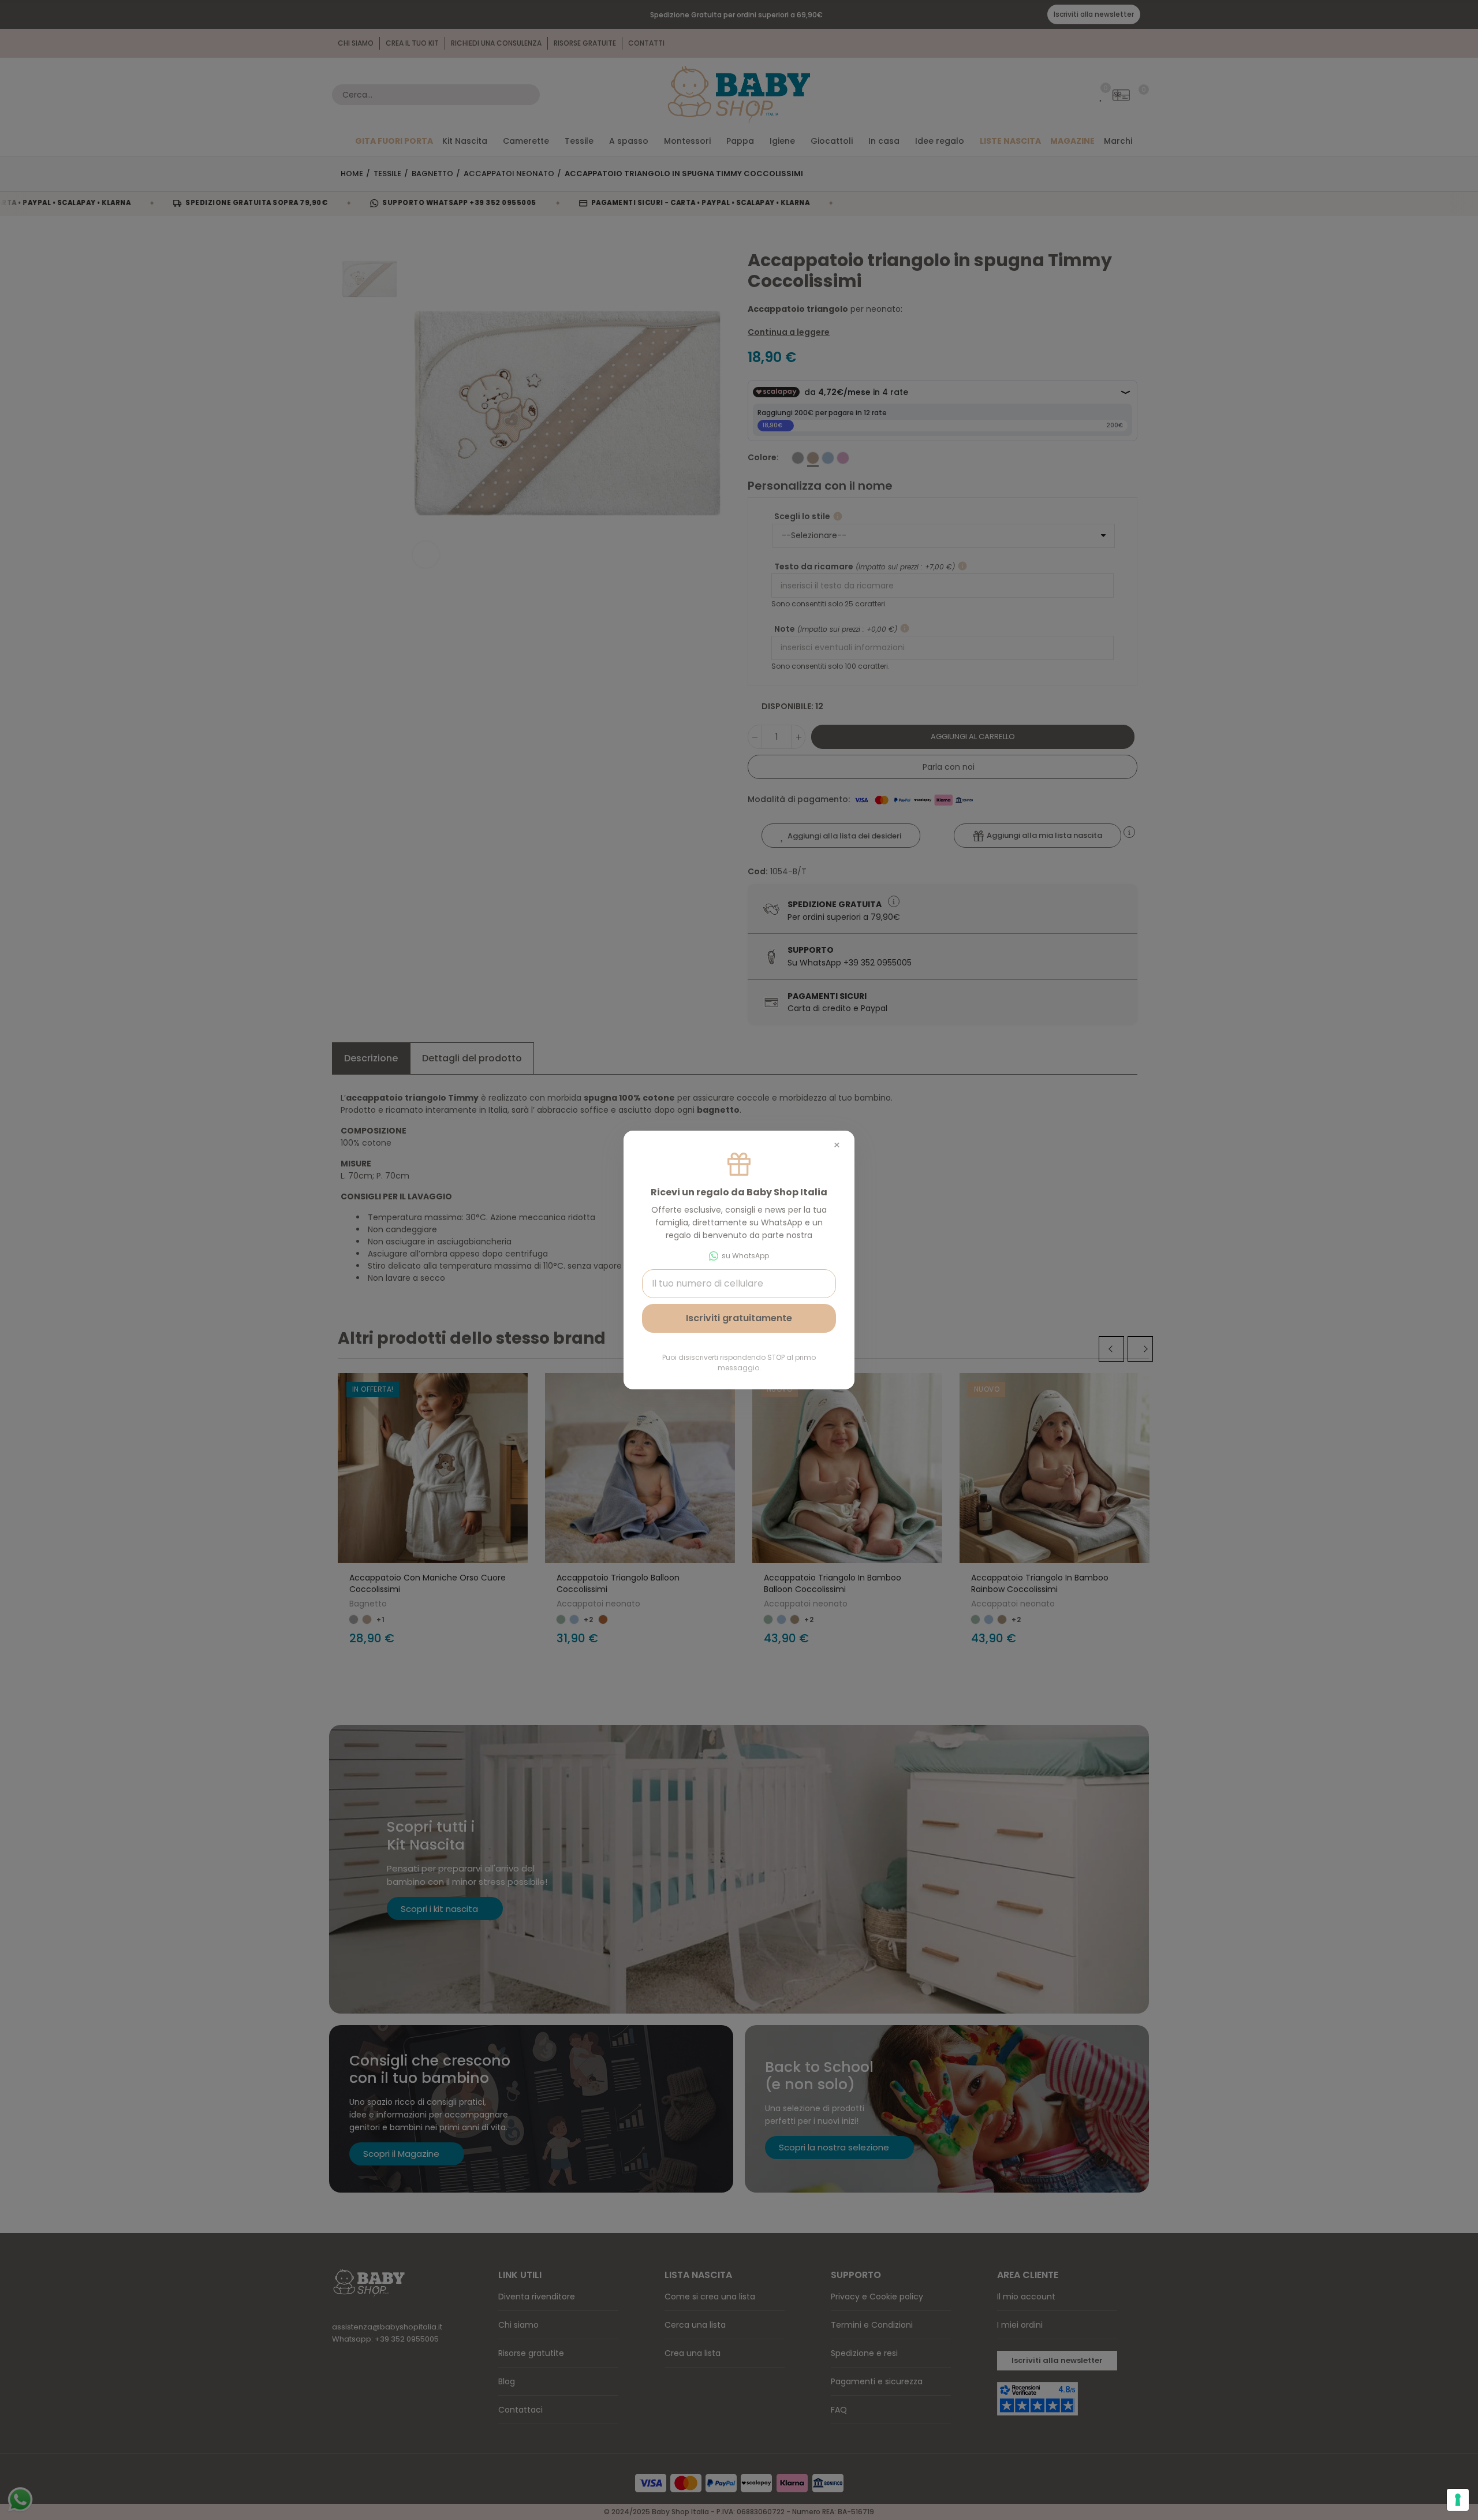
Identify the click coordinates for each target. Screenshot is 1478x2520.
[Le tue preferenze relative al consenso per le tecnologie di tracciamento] (1458, 2500)
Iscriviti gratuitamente (739, 1318)
